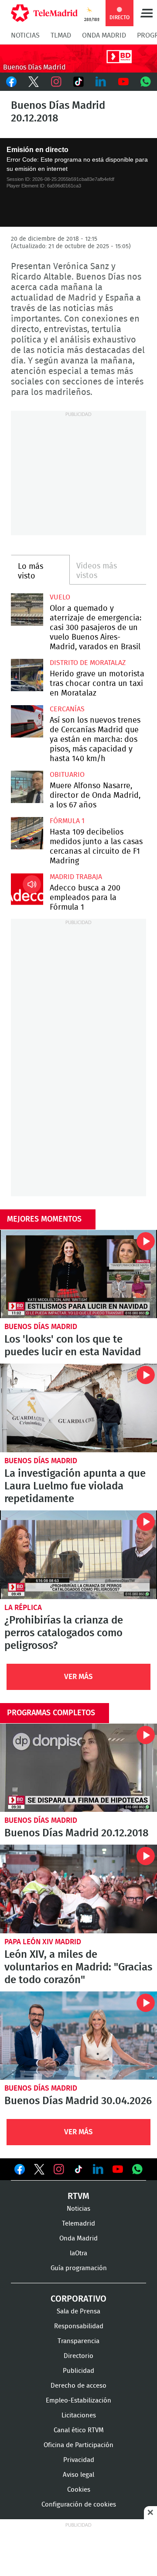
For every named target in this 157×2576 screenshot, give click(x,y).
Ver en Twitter (39, 2171)
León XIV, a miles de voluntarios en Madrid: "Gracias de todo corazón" (78, 1889)
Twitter (33, 82)
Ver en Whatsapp (137, 2169)
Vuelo (60, 597)
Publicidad (78, 2371)
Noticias (25, 35)
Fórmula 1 (67, 821)
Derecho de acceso (78, 2386)
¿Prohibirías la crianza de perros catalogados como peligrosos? (78, 1555)
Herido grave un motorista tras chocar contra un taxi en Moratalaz (27, 675)
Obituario (67, 775)
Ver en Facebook (20, 2171)
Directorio (78, 2356)
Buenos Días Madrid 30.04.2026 (78, 2036)
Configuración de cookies (79, 2505)
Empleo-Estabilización (78, 2401)
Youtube (123, 82)
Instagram (56, 82)
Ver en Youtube (118, 2169)
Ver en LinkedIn (98, 2169)
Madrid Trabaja (76, 877)
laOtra (78, 2253)
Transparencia (78, 2341)
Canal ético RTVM (79, 2430)
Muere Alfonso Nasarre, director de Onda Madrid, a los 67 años (27, 787)
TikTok (78, 82)
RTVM (78, 2196)
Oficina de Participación (78, 2445)
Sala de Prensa (78, 2311)
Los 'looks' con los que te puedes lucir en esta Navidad (78, 1274)
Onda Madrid (104, 35)
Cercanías (67, 709)
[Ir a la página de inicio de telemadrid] (44, 13)
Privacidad (79, 2460)
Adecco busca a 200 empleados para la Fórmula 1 (27, 889)
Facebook (11, 82)
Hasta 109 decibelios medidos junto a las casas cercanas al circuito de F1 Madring (27, 833)
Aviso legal (78, 2475)
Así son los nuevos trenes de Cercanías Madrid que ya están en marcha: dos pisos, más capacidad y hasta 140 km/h (27, 721)
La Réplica (23, 1608)
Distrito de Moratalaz (88, 663)
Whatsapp (146, 82)
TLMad (61, 35)
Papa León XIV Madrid (43, 1942)
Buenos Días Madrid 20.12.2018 (78, 1768)
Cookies (79, 2490)
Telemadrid (78, 2224)
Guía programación (79, 2268)
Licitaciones (79, 2415)
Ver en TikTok (78, 2171)
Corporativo (78, 2299)
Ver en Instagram (59, 2169)
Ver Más (78, 1677)
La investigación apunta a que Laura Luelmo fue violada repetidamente (78, 1408)
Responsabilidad (79, 2326)
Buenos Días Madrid (41, 1327)
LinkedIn (101, 82)
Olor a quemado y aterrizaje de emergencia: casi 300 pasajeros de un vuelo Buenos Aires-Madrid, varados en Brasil (27, 609)
